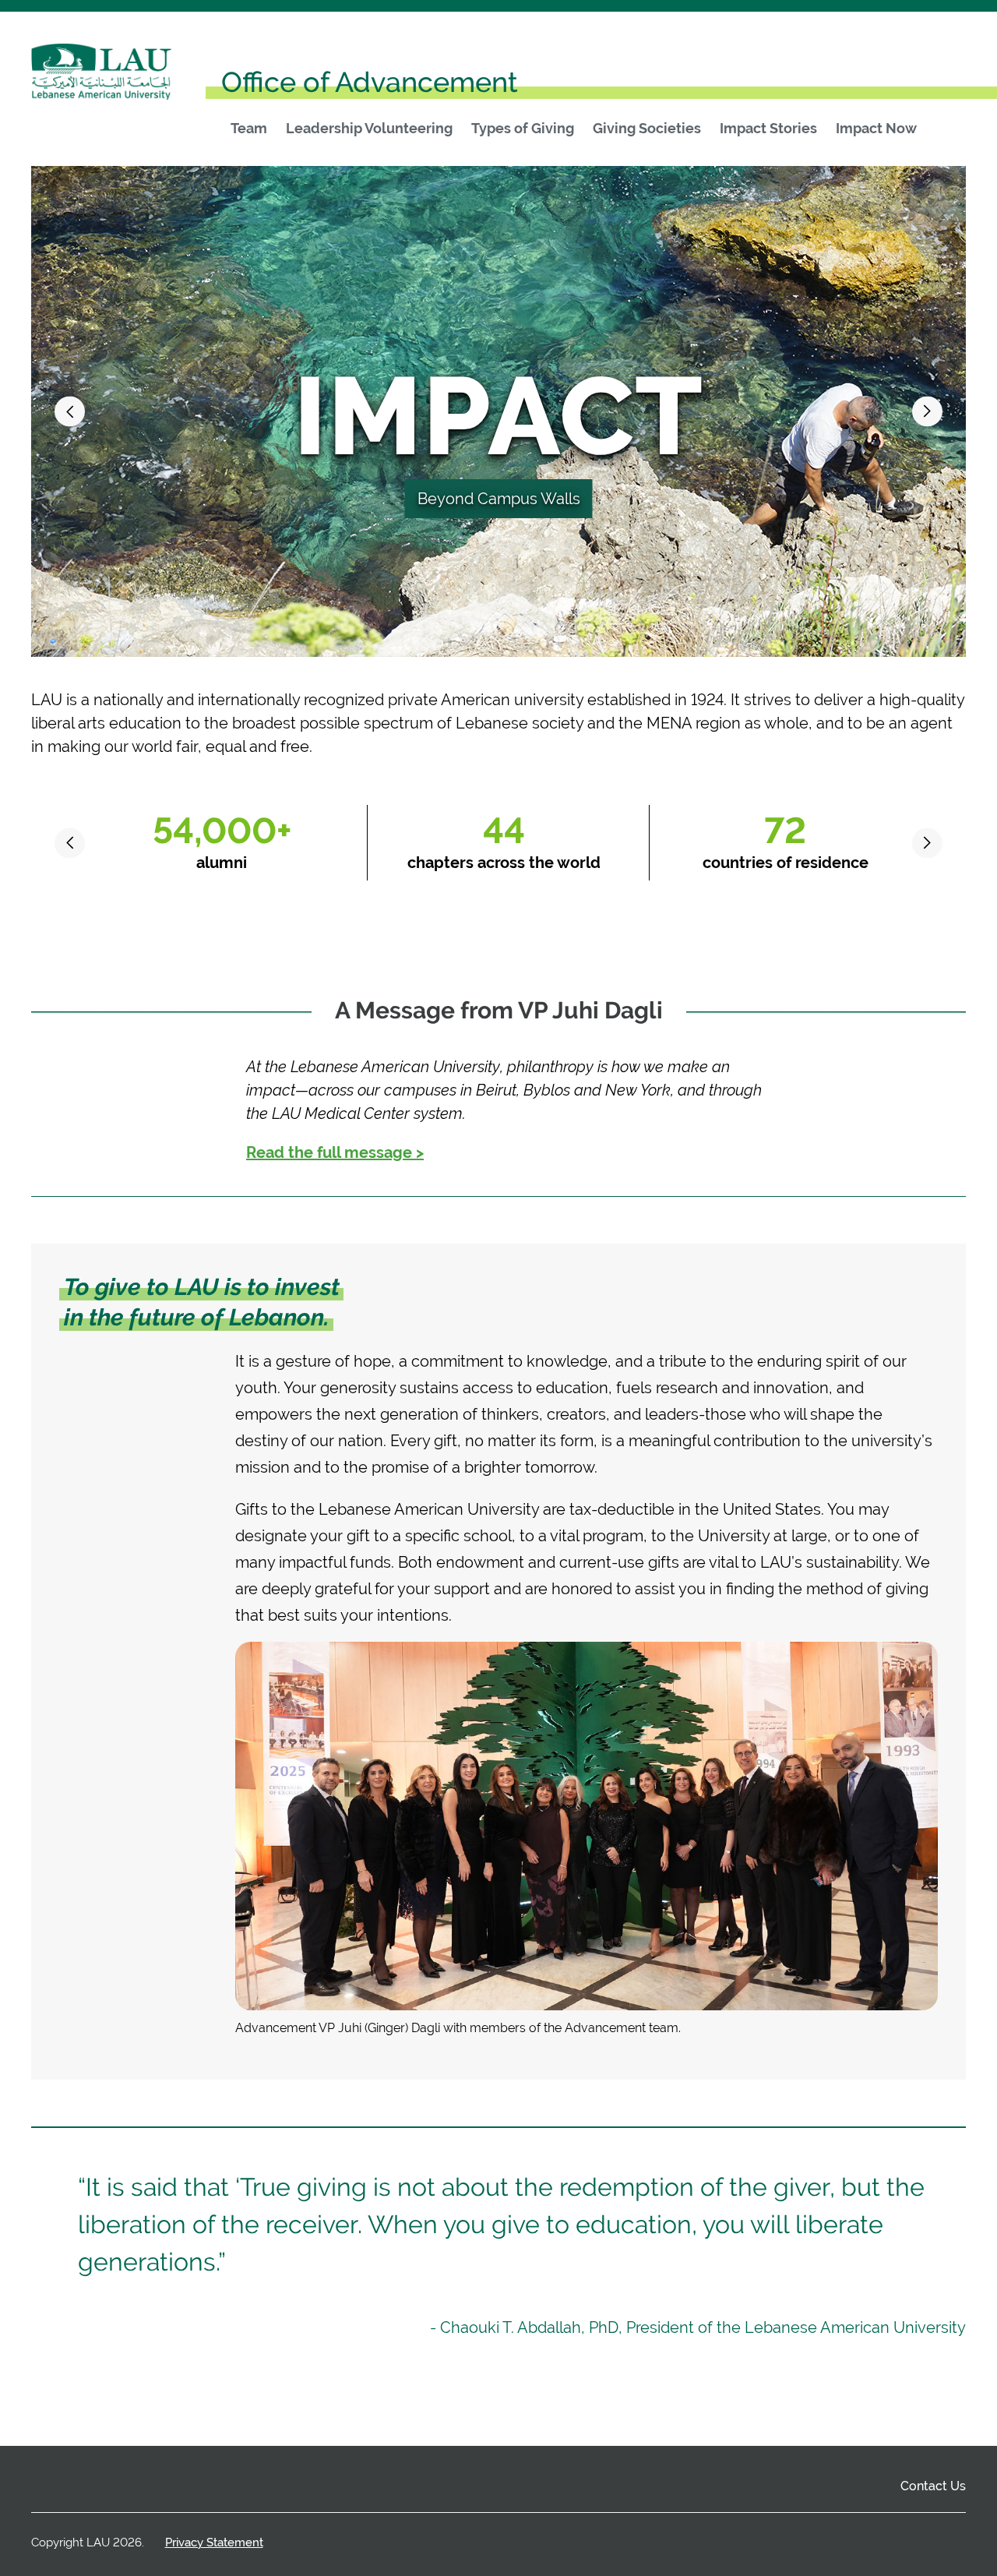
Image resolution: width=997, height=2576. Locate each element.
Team (249, 129)
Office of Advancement (370, 82)
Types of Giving (523, 129)
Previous (70, 412)
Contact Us (933, 2486)
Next (927, 412)
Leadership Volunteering (369, 129)
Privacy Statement (214, 2542)
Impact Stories (768, 129)
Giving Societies (647, 129)
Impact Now (876, 129)
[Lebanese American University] (101, 77)
